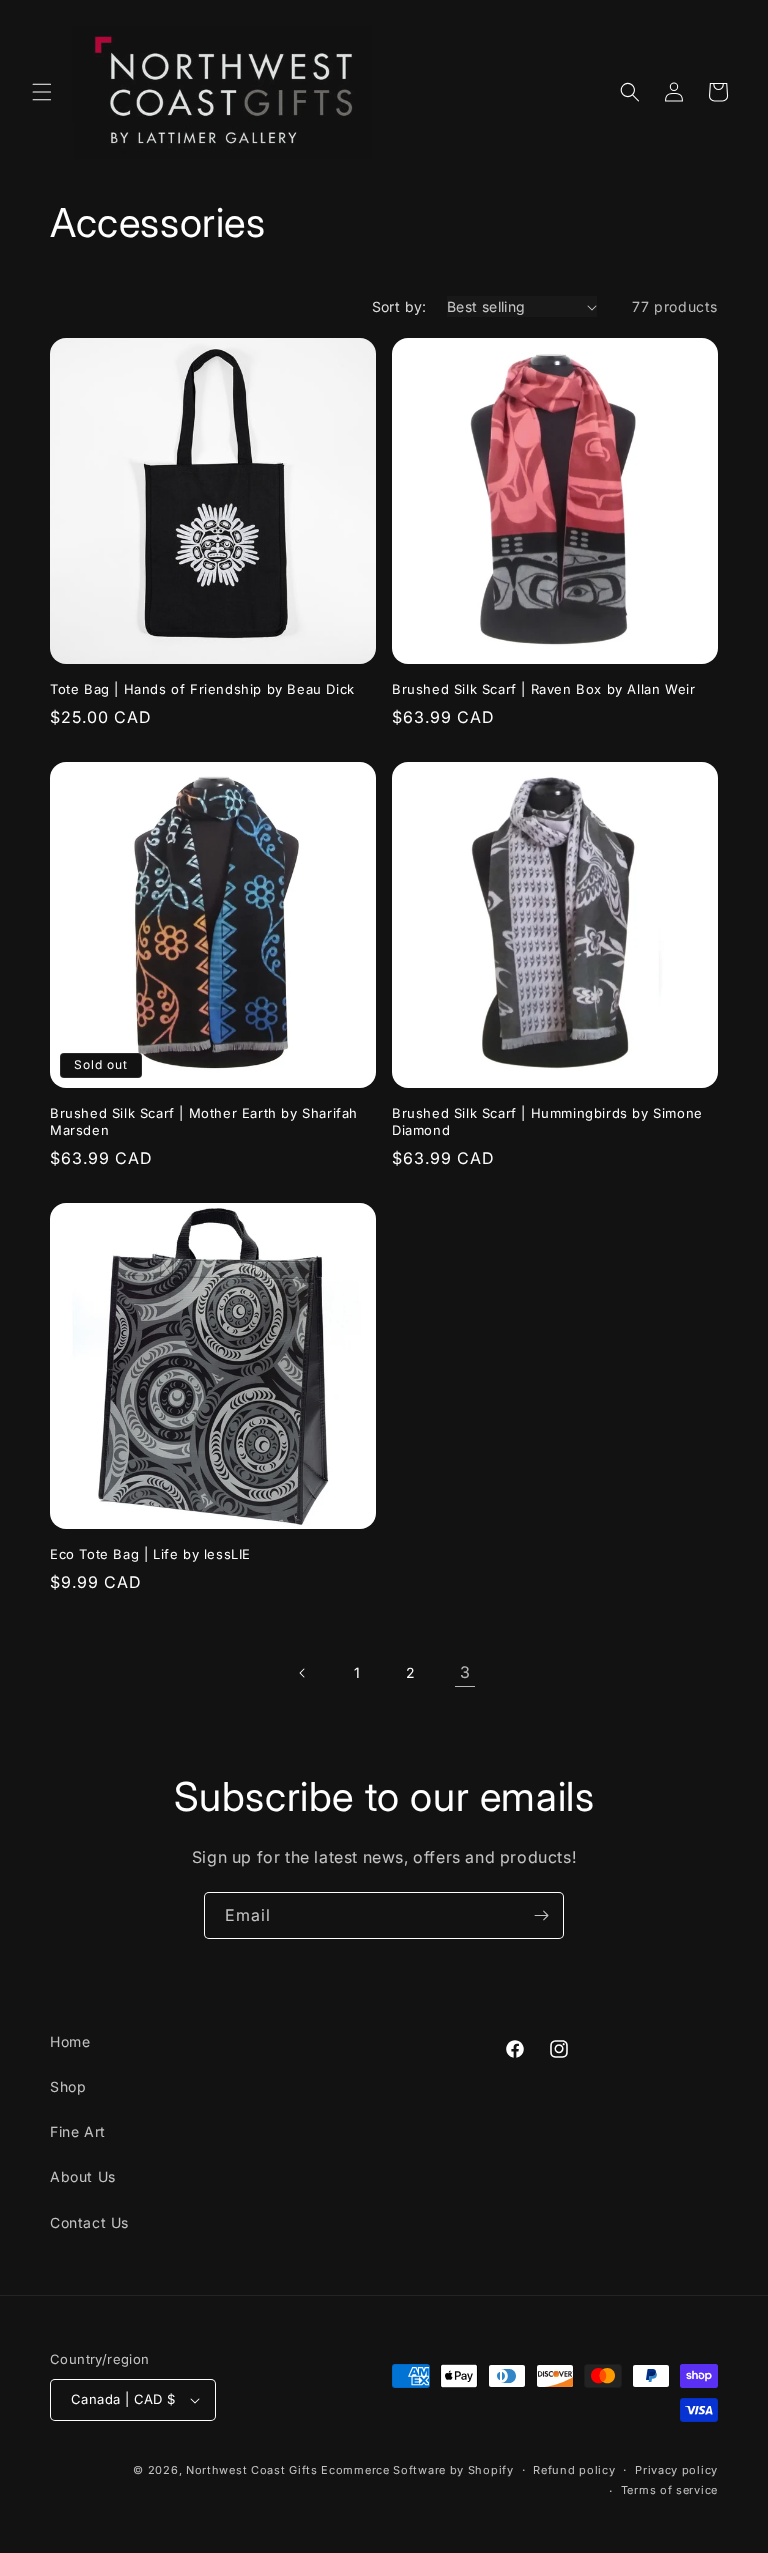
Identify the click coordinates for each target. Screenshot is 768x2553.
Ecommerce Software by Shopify (417, 2470)
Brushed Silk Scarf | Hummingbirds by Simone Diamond (547, 1121)
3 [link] (465, 1672)
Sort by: (399, 306)
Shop (68, 2086)
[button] (42, 92)
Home (70, 2041)
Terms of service (669, 2490)
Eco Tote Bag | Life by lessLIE (150, 1554)
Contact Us (89, 2222)
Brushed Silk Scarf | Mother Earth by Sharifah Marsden (204, 1121)
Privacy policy (676, 2470)
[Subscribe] (541, 1915)
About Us (83, 2176)
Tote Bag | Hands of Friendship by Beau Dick (202, 689)
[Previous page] (303, 1673)
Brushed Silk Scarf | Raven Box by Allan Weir (543, 689)
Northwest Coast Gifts (252, 2470)
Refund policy (574, 2470)
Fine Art (78, 2131)
